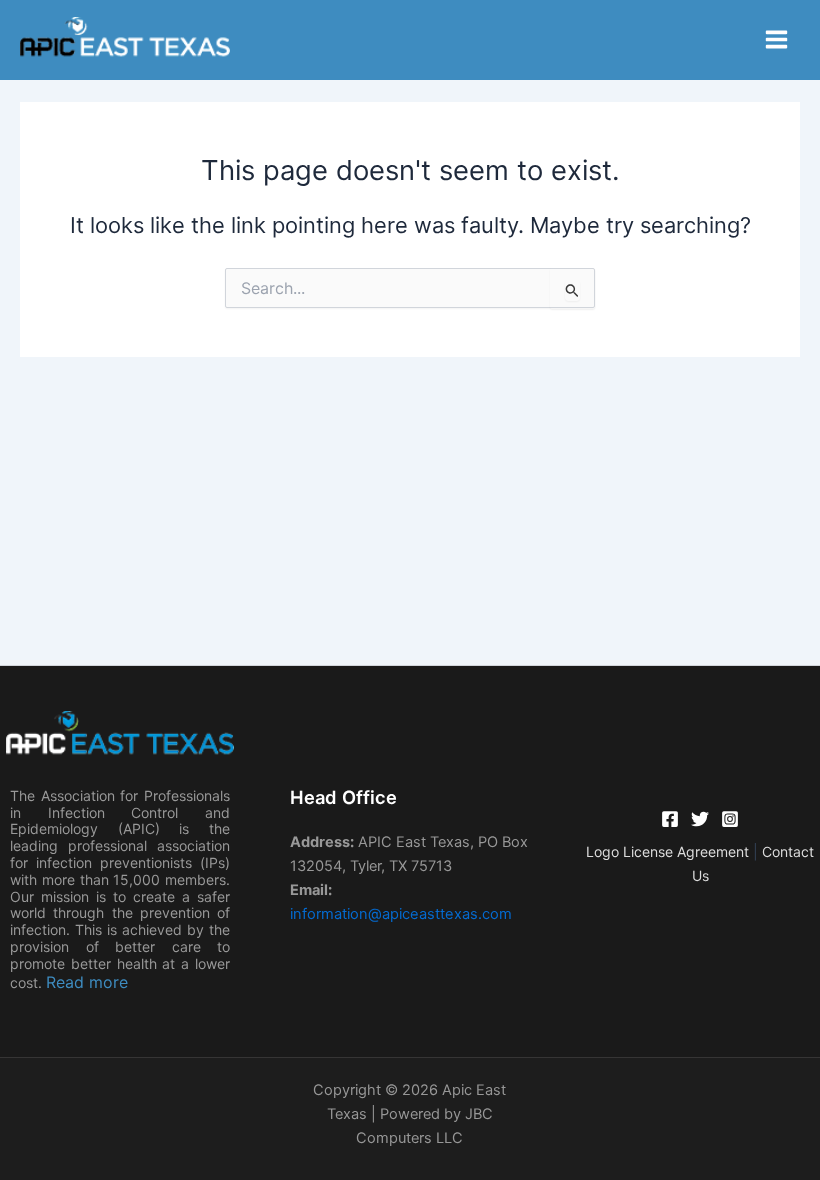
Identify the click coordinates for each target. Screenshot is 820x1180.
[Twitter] (700, 819)
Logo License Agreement (669, 851)
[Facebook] (670, 819)
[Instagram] (730, 819)
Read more (87, 982)
